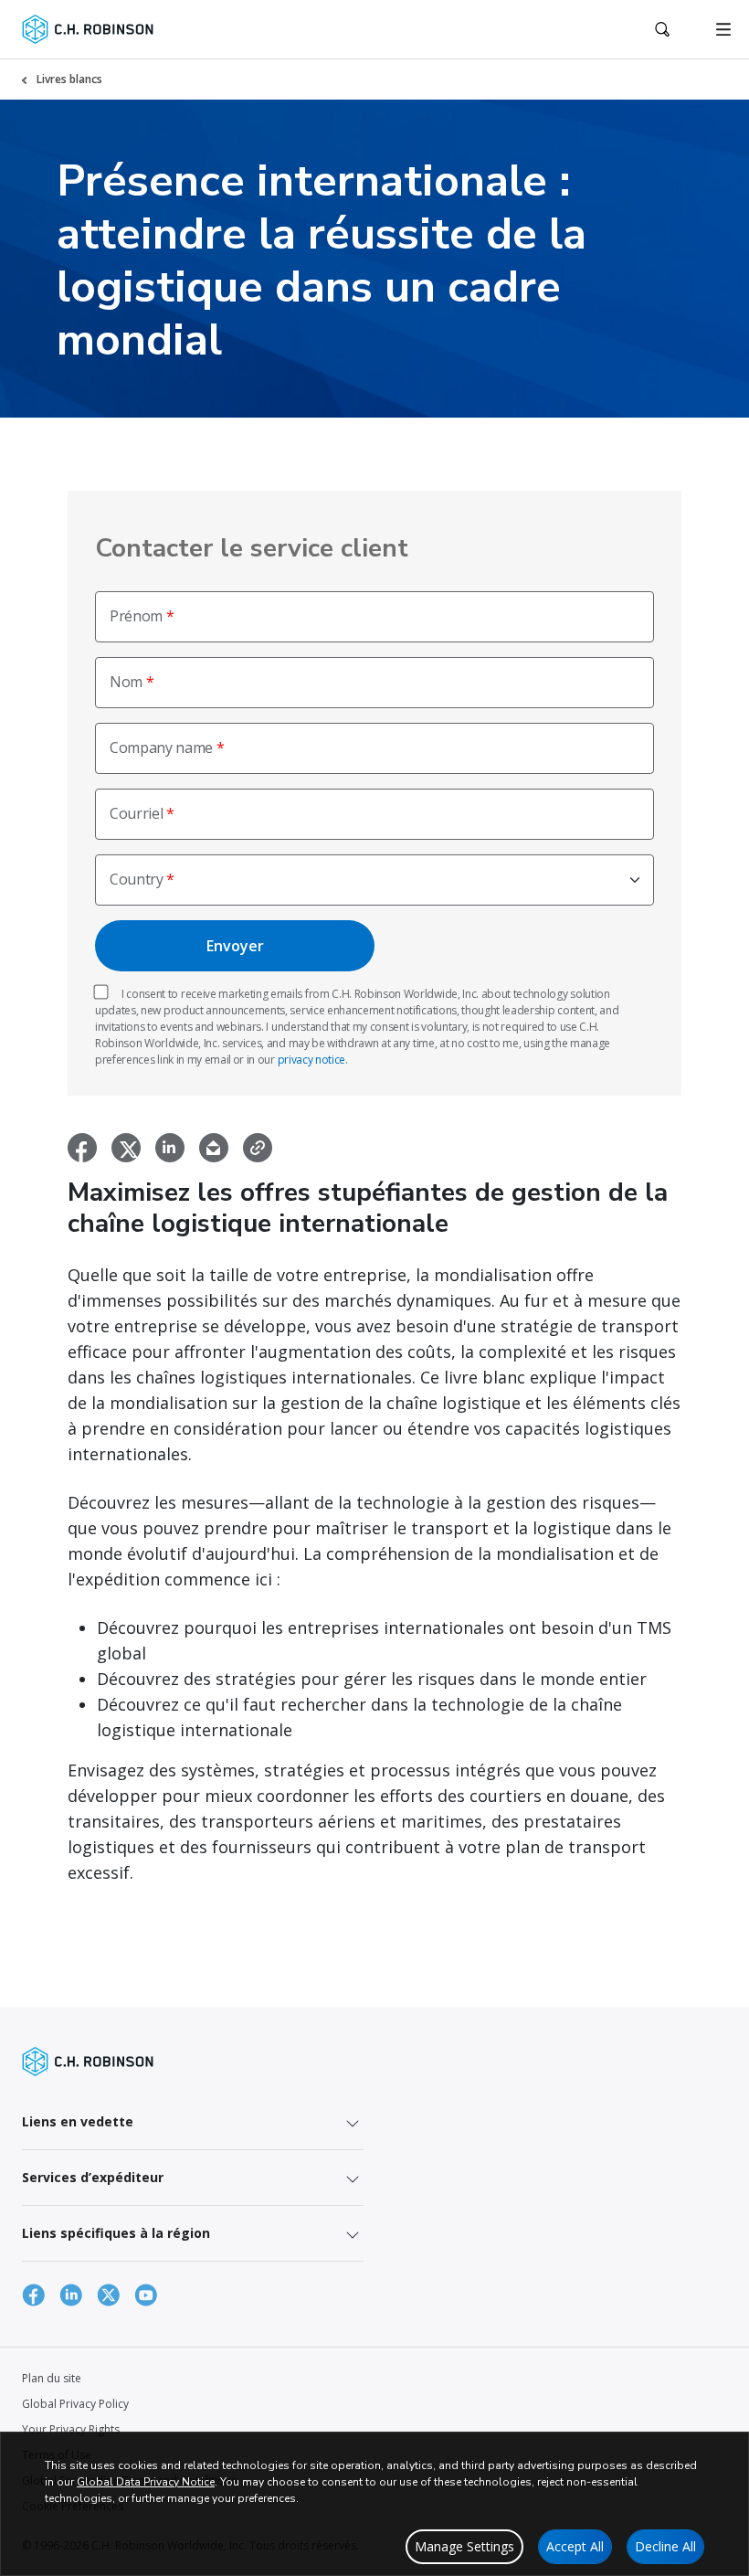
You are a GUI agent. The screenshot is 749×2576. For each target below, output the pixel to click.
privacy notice (312, 1060)
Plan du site (52, 2378)
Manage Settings (464, 2546)
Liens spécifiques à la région (116, 2233)
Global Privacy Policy (75, 2404)
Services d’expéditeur (93, 2177)
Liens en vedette (78, 2121)
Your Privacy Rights (71, 2429)
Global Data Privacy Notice (146, 2482)
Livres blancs (69, 79)
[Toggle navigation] (723, 29)
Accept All (575, 2546)
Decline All (665, 2546)
